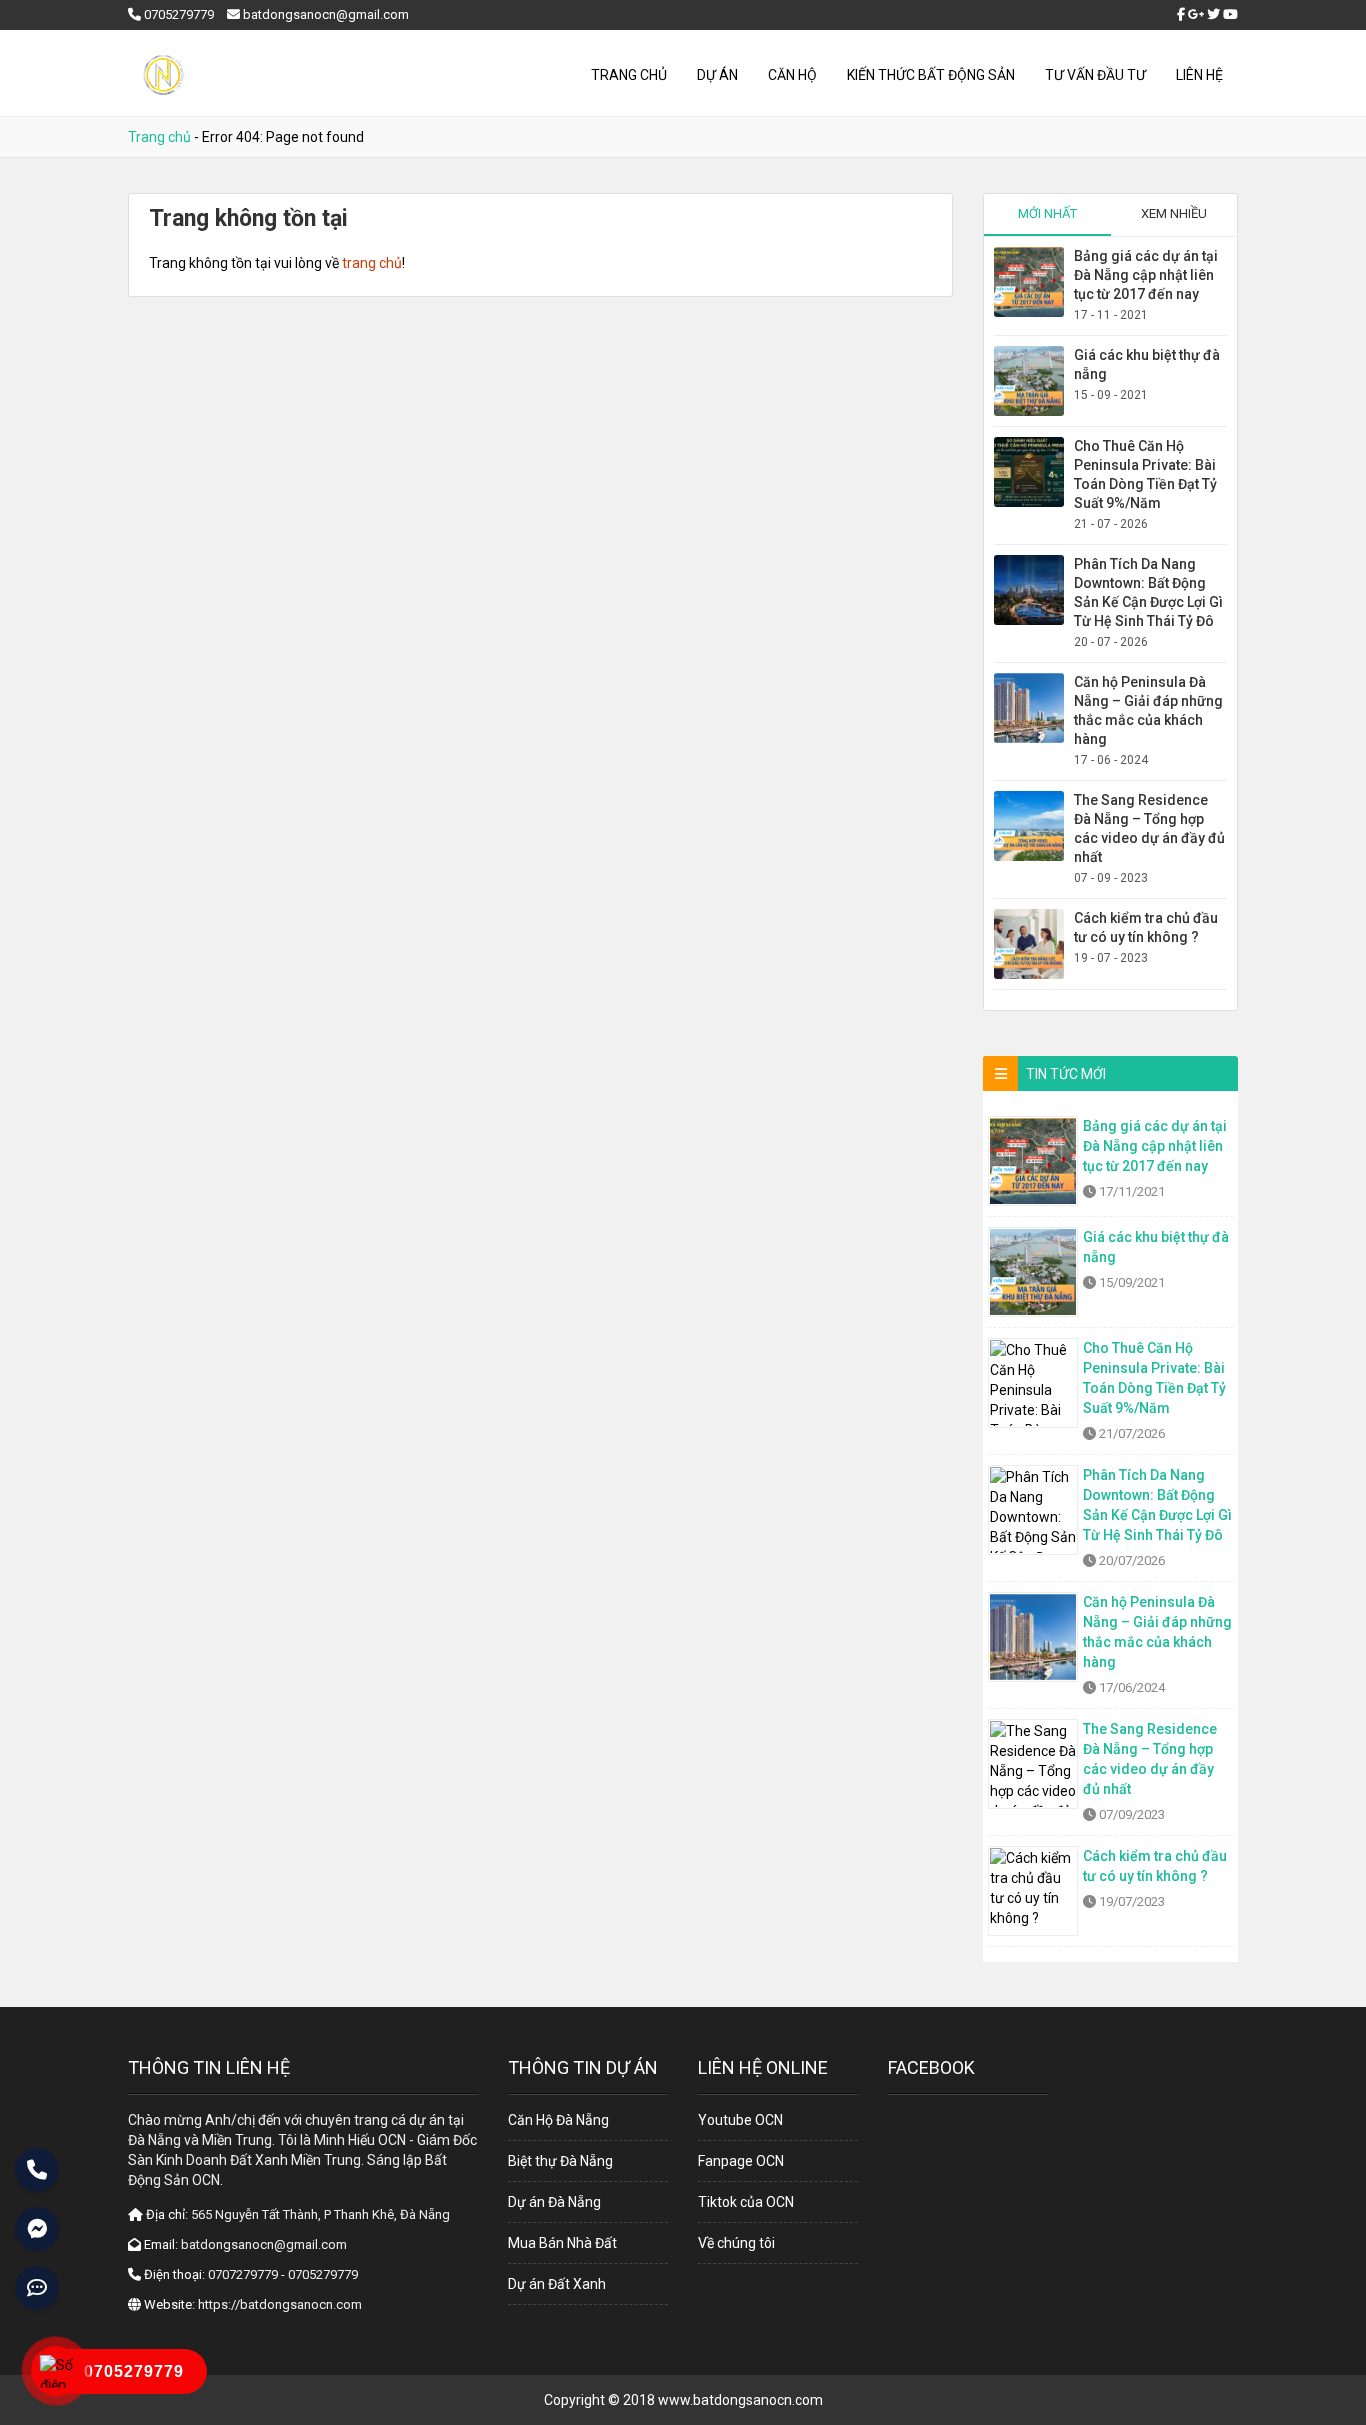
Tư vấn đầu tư (1095, 75)
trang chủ (372, 263)
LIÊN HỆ (1199, 75)
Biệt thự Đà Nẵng (560, 2161)
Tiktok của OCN (746, 2202)
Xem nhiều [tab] (1174, 213)
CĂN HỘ (792, 75)
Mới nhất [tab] (1047, 213)
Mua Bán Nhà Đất (562, 2243)
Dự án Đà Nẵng (554, 2202)
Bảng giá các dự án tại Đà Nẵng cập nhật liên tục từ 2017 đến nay (1146, 275)
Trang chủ (629, 75)
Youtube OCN (740, 2120)
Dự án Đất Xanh (557, 2284)
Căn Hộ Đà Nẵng (558, 2120)
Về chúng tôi (736, 2243)
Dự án (717, 75)
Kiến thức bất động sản (931, 75)
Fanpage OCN (741, 2161)
